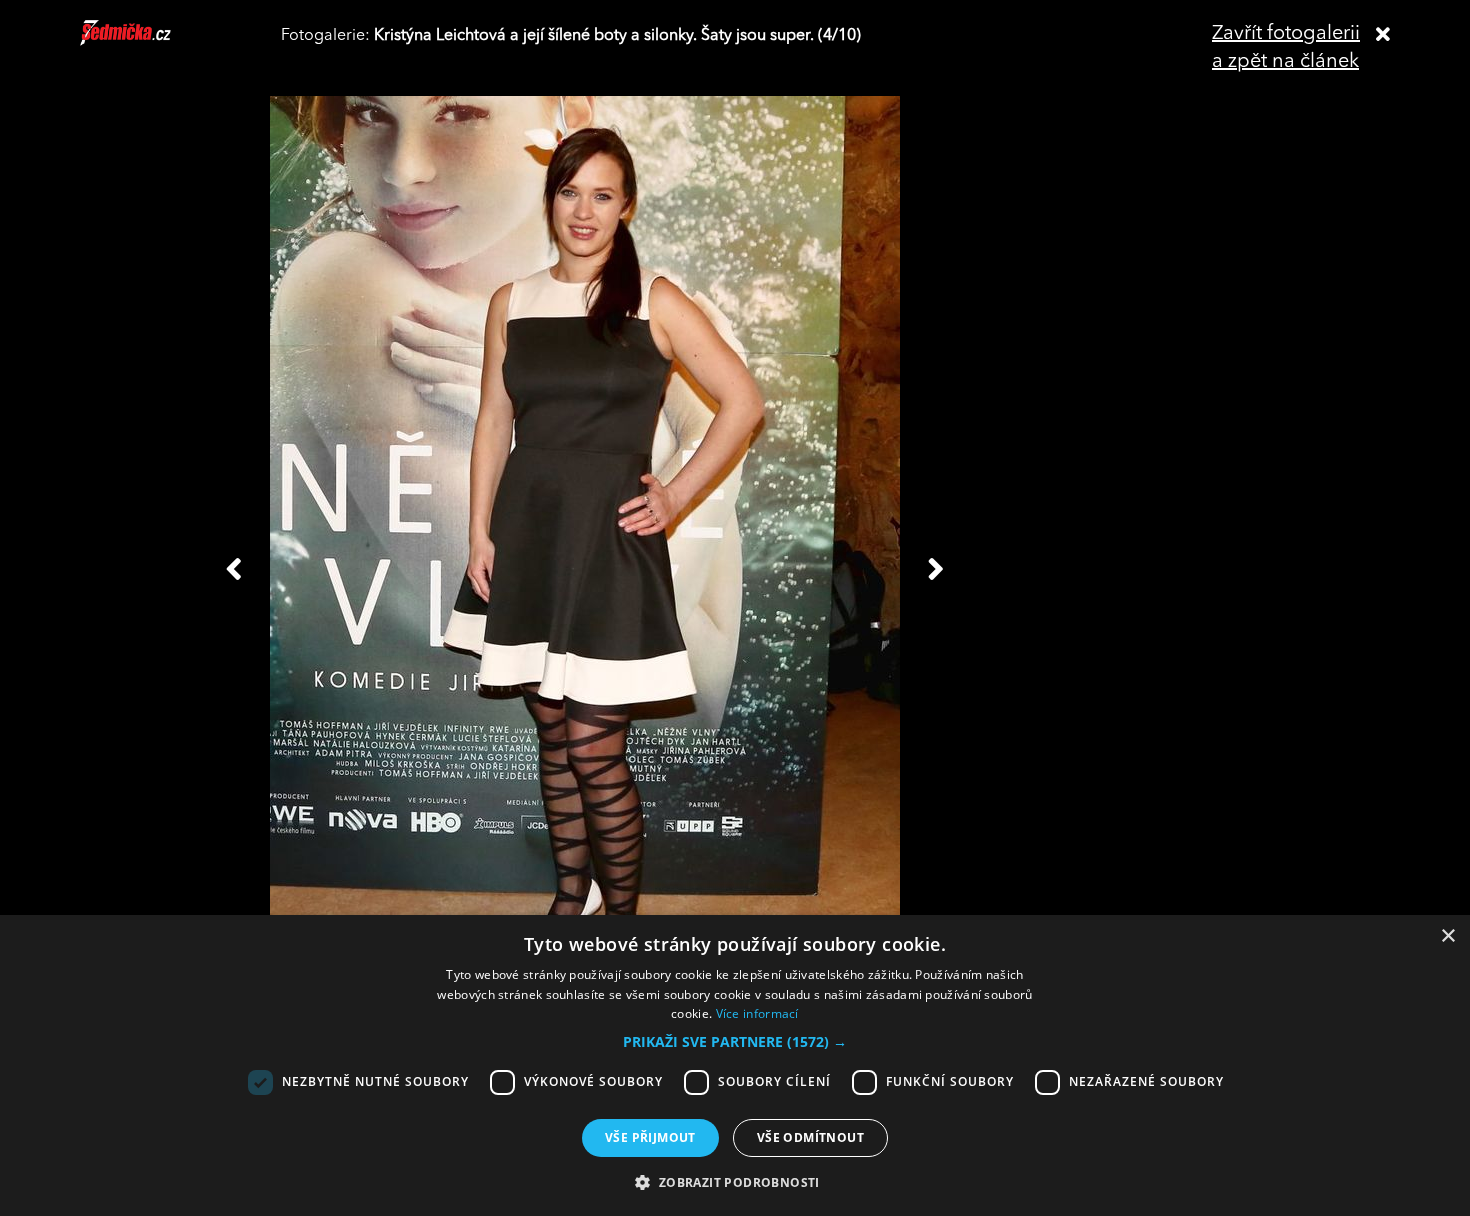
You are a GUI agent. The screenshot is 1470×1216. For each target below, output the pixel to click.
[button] (735, 1042)
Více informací (757, 1013)
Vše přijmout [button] (650, 1137)
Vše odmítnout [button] (810, 1137)
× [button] (1447, 936)
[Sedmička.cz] (150, 42)
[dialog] (735, 1065)
